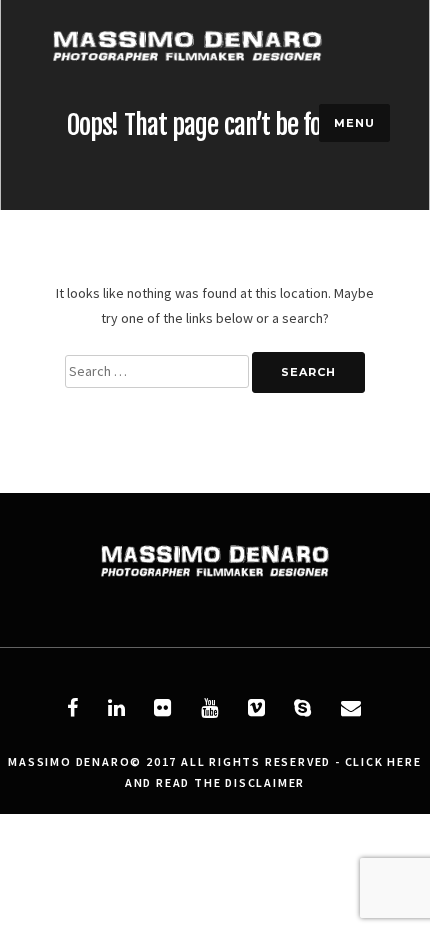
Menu (354, 123)
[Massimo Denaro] (187, 85)
